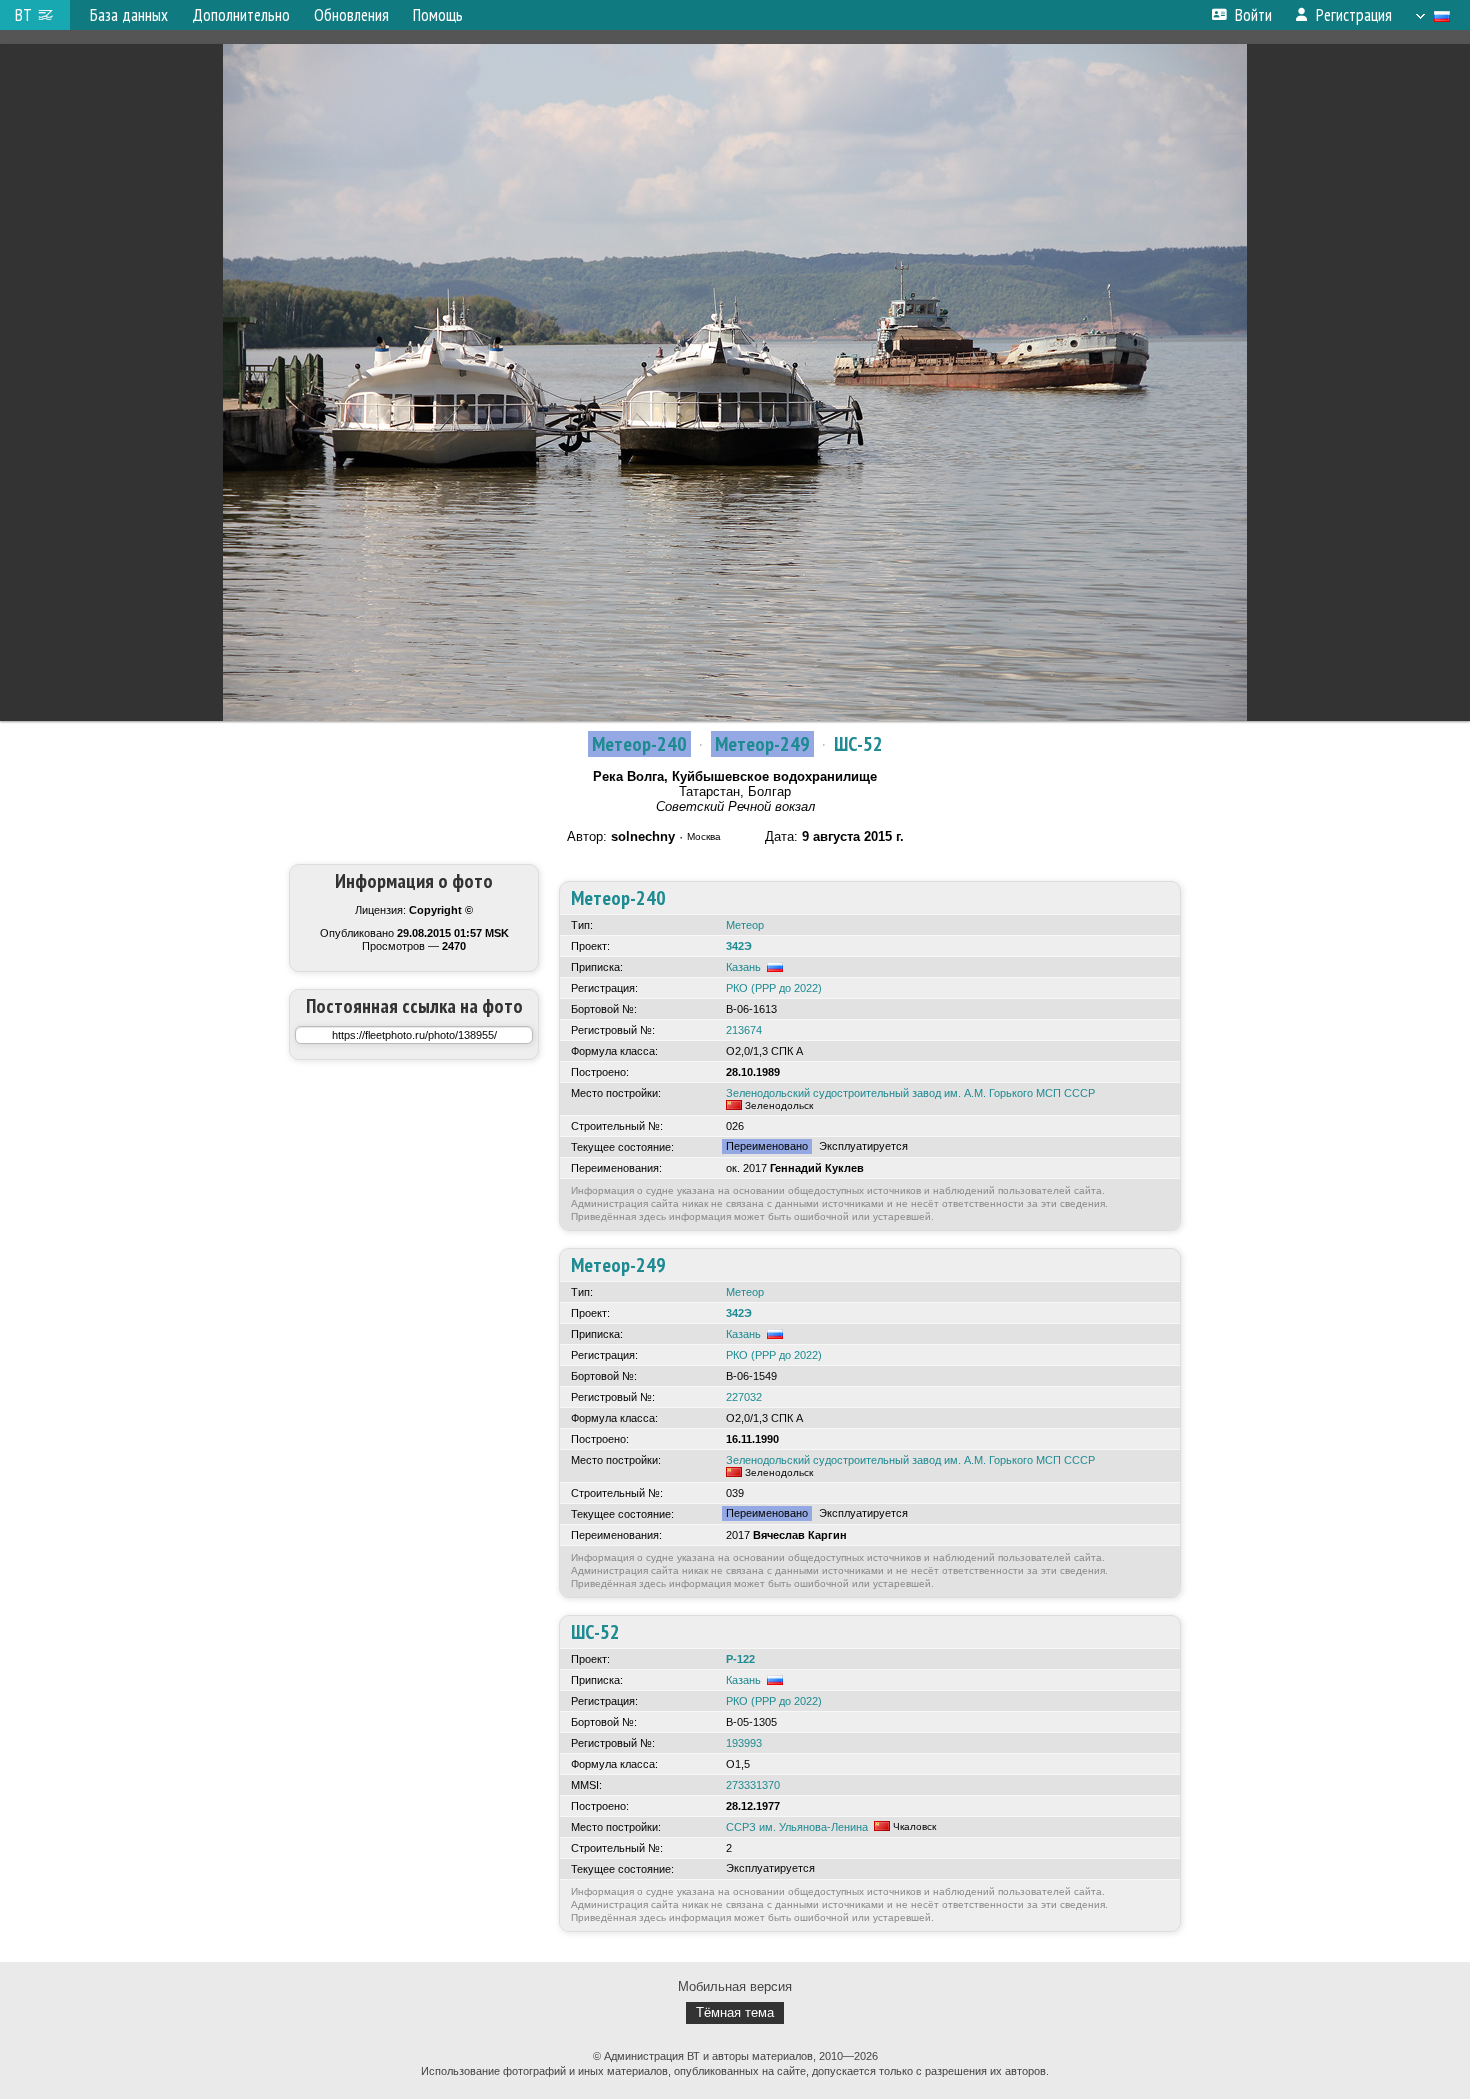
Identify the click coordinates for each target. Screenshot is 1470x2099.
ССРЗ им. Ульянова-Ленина (797, 1827)
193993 (744, 1743)
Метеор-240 (639, 744)
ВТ (23, 15)
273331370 (753, 1785)
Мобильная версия (735, 1986)
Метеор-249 (762, 744)
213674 (744, 1030)
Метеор (745, 925)
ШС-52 (858, 744)
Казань (743, 967)
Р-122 (740, 1659)
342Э (739, 946)
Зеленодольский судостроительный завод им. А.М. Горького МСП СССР (910, 1093)
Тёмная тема (735, 2012)
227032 (744, 1397)
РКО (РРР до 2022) (774, 988)
